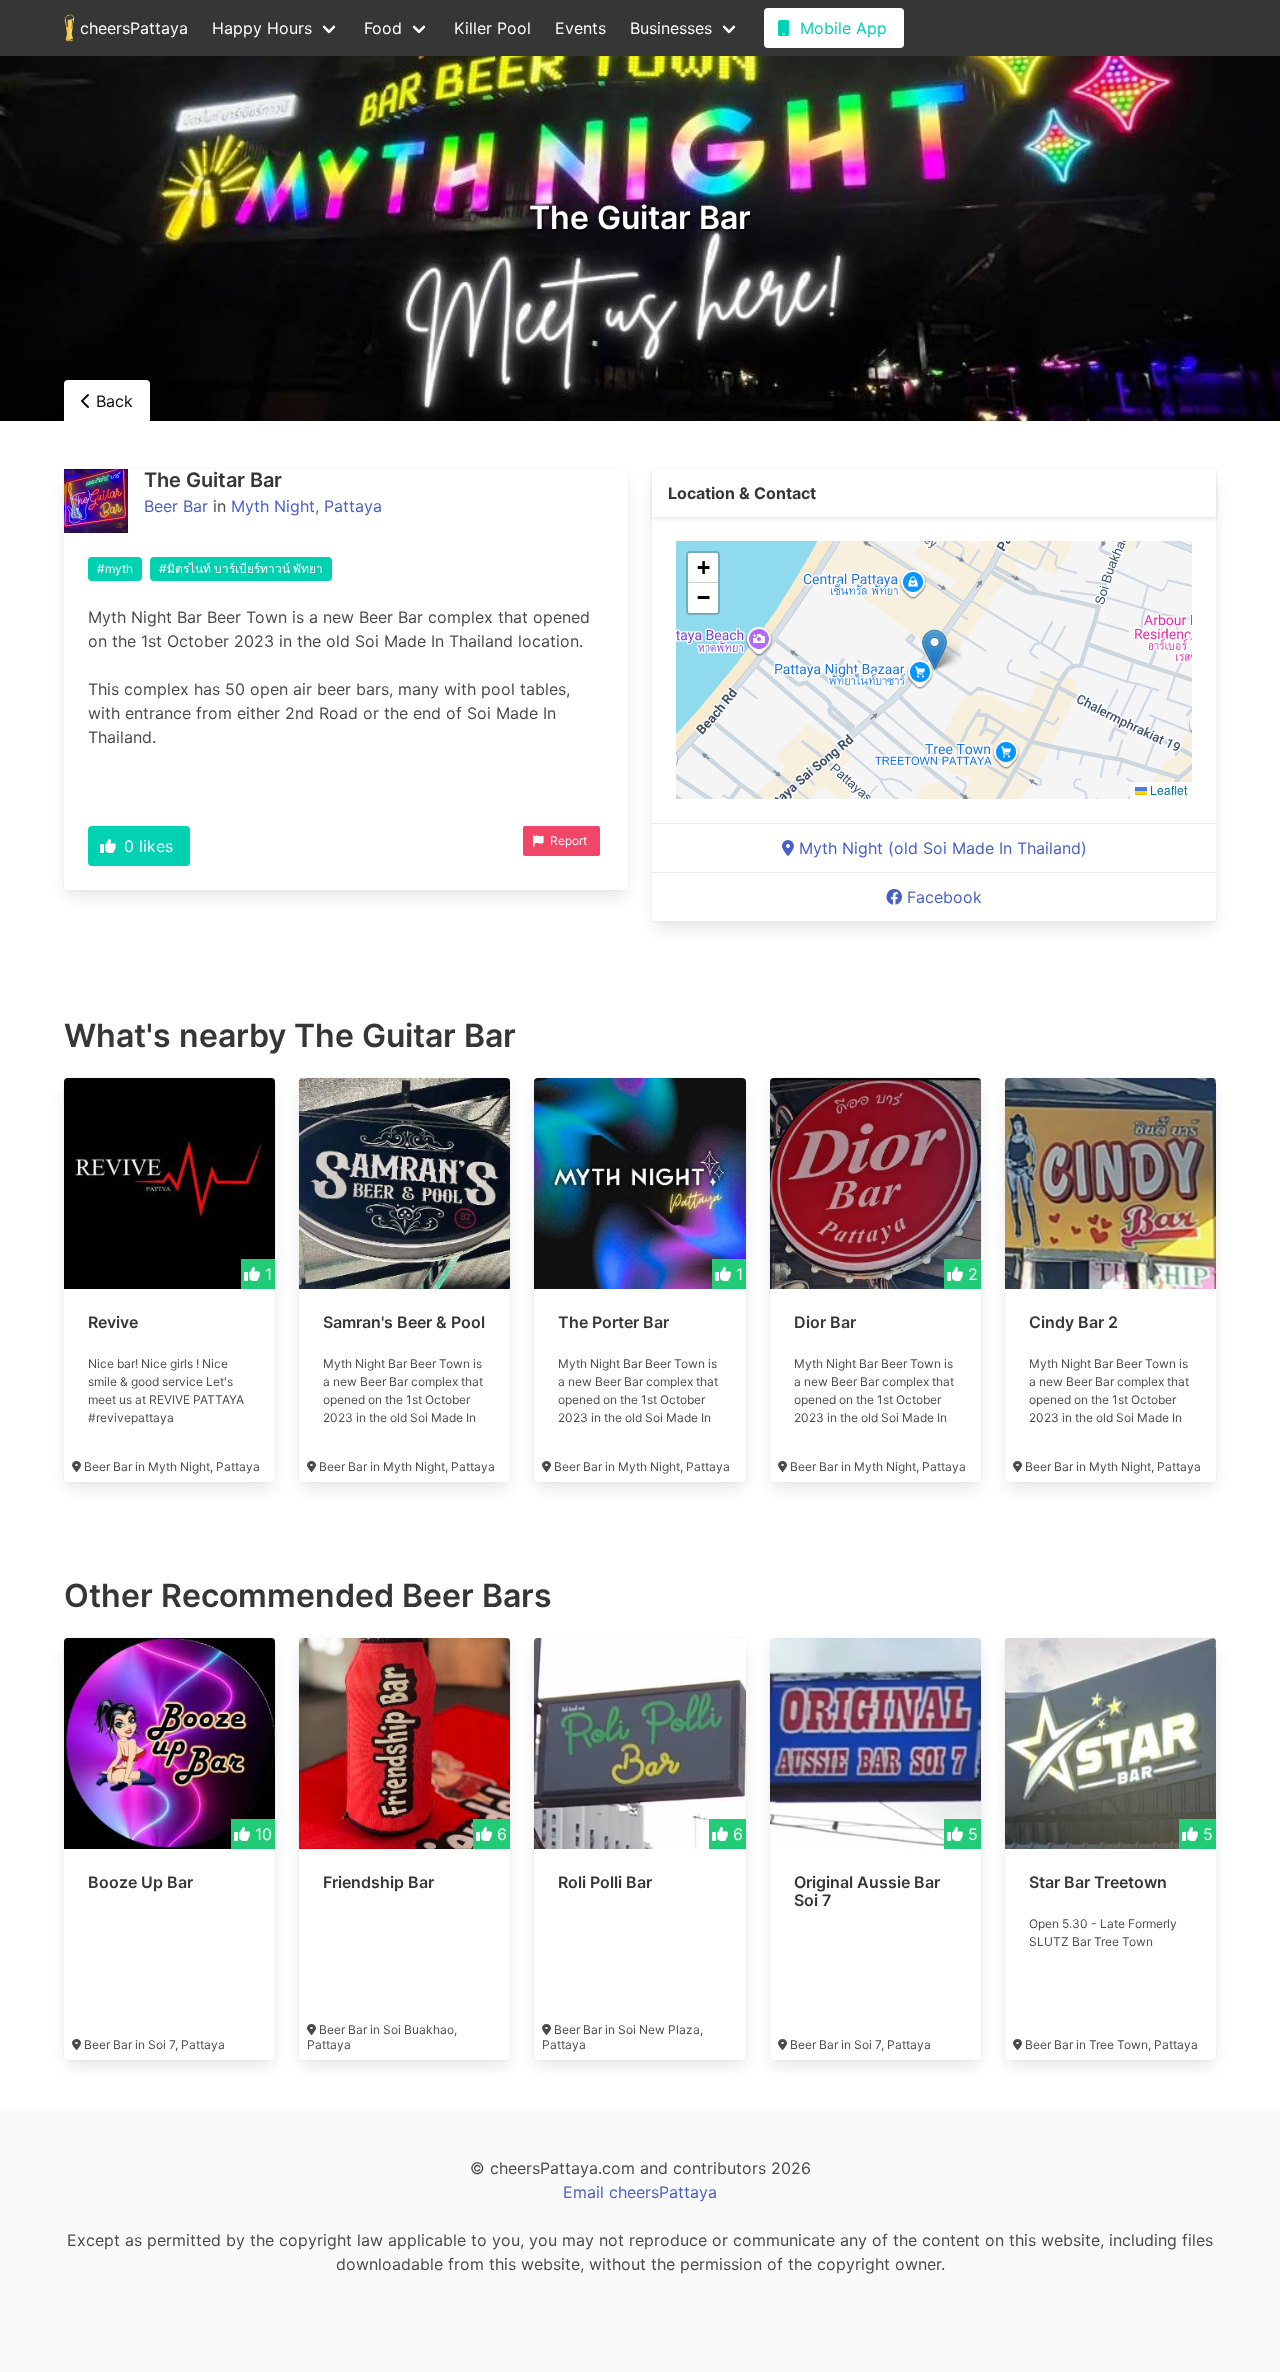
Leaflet (1167, 789)
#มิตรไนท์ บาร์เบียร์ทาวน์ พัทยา (241, 568)
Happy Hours (262, 28)
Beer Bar (176, 506)
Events (580, 28)
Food (383, 28)
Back (112, 401)
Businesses (671, 28)
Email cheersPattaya (640, 2192)
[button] (934, 649)
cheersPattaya (131, 28)
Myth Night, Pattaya (306, 506)
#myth (115, 568)
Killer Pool (492, 28)
